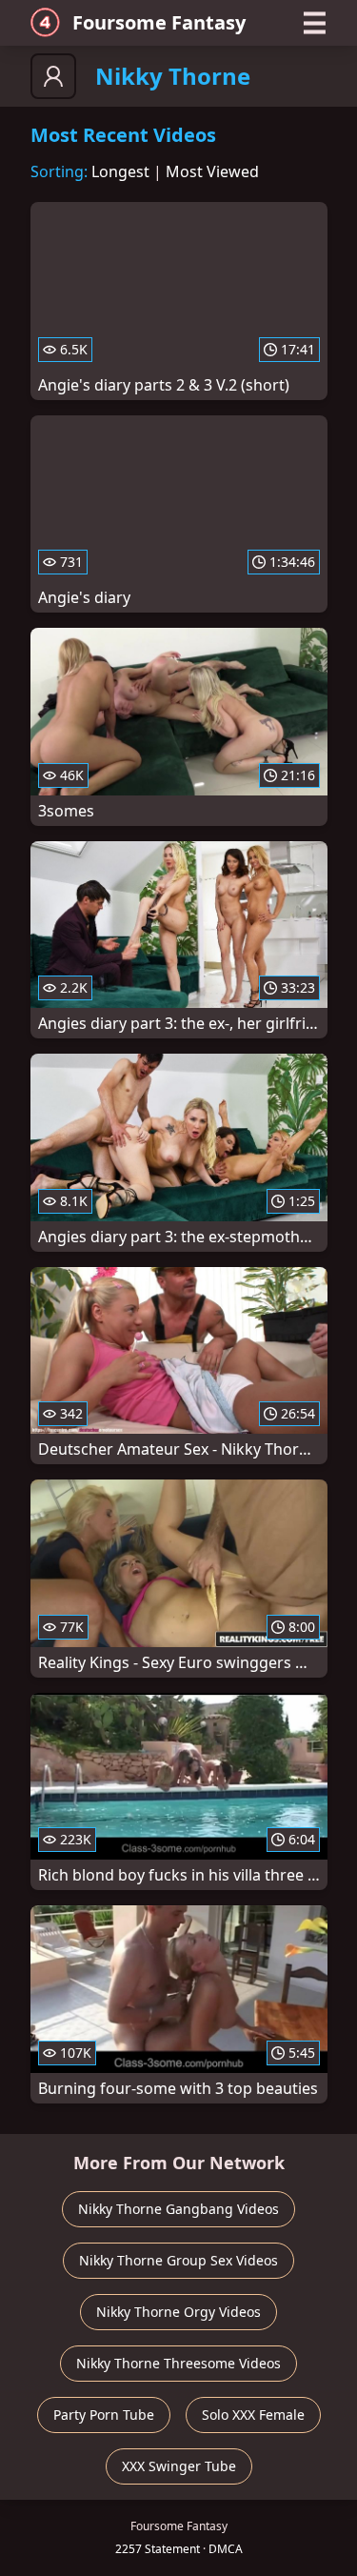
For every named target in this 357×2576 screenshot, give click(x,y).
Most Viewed (212, 171)
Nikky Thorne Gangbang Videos (178, 2209)
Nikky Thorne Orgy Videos (178, 2312)
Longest (120, 171)
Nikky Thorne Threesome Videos (178, 2363)
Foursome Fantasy (159, 22)
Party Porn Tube (104, 2415)
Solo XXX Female (253, 2415)
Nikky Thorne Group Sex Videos (178, 2260)
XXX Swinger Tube (179, 2466)
